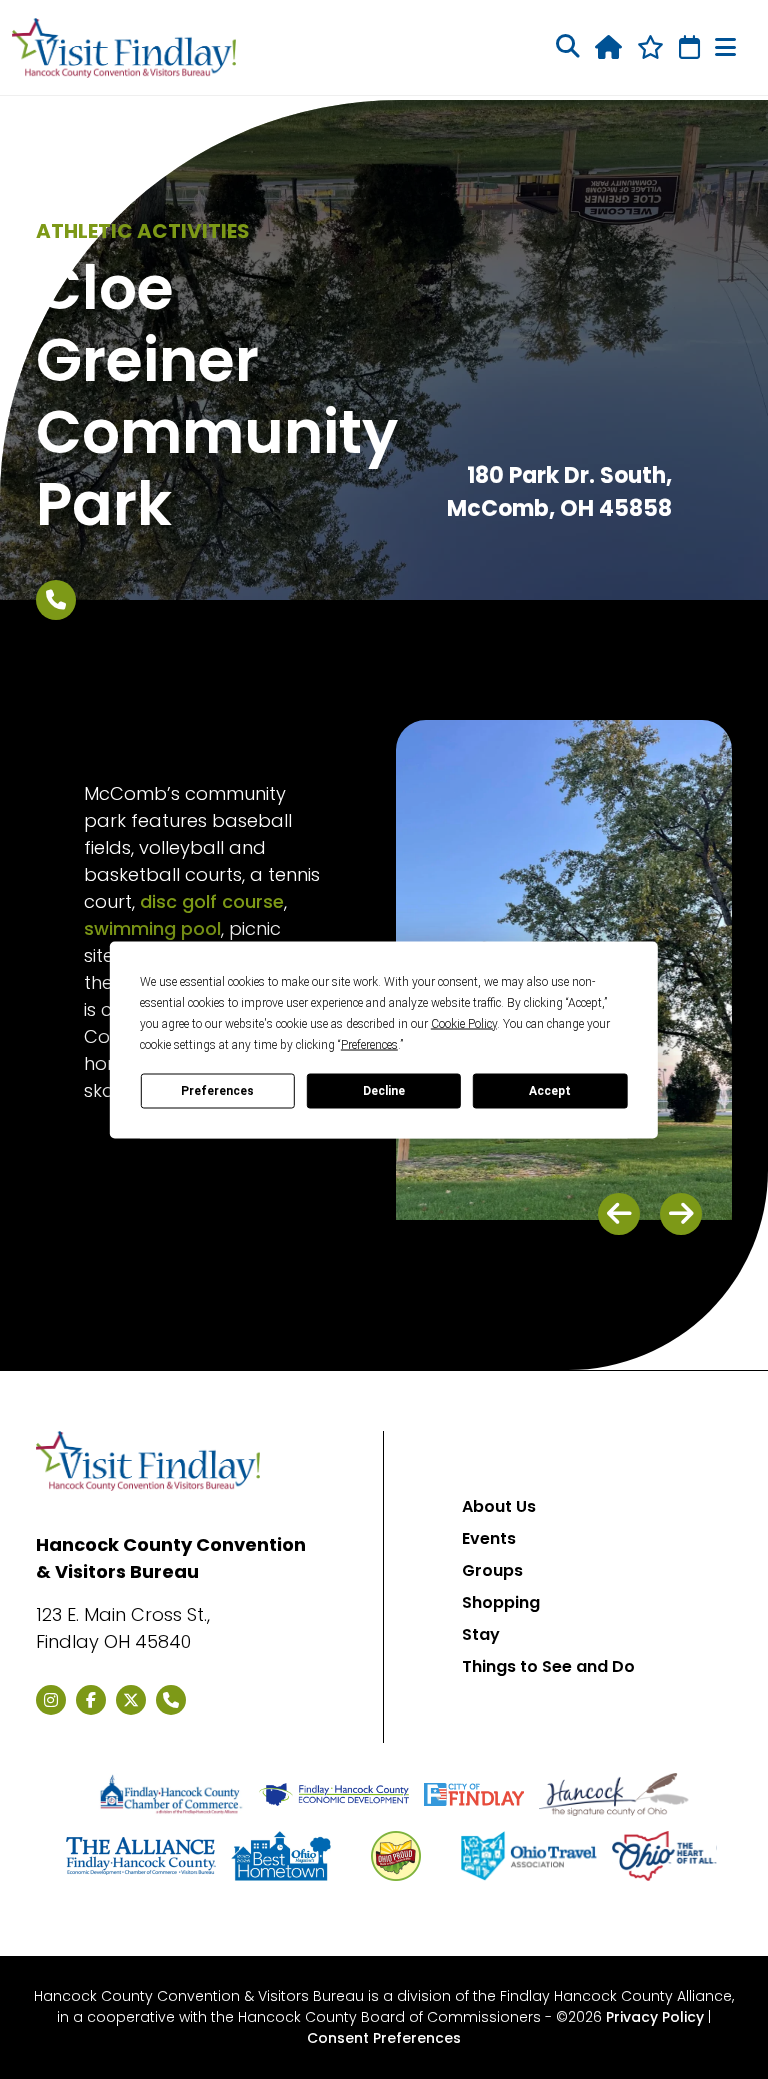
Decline (384, 1091)
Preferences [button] (369, 1044)
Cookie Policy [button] (464, 1023)
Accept (550, 1091)
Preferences (217, 1091)
